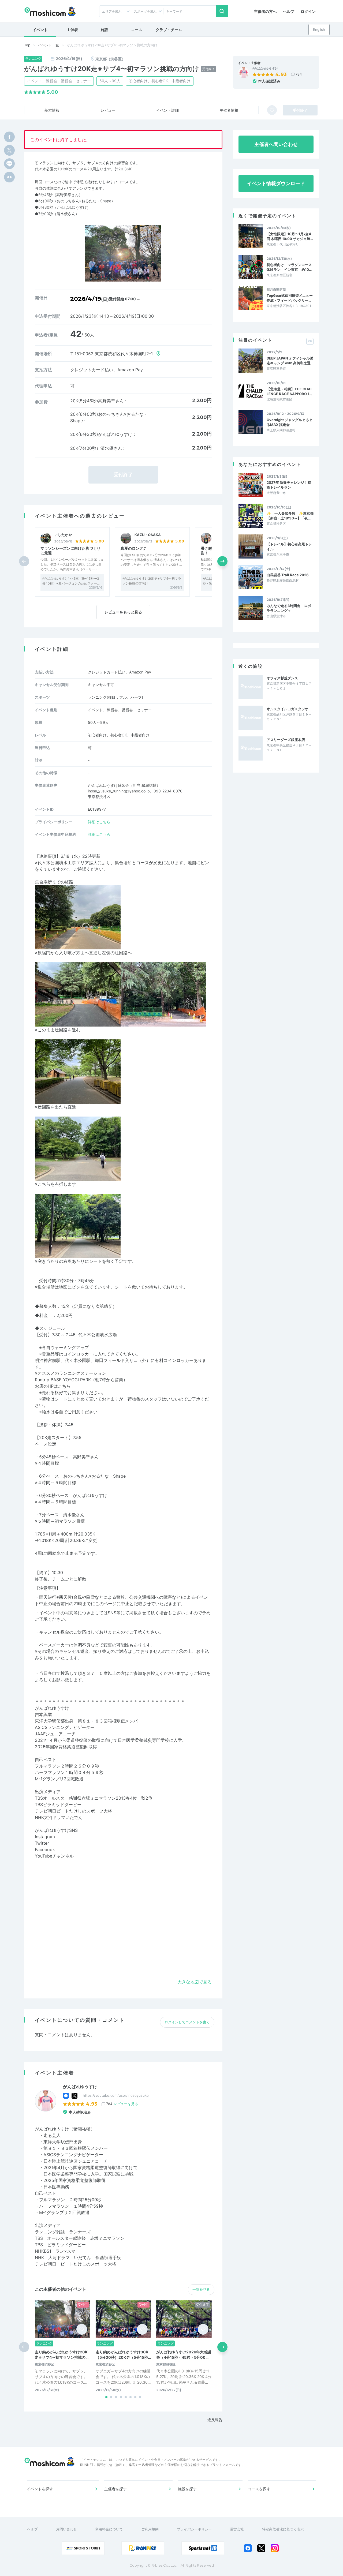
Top (27, 45)
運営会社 (237, 2529)
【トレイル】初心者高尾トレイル (289, 546)
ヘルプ (289, 11)
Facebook (45, 1849)
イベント (40, 30)
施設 (105, 30)
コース (137, 30)
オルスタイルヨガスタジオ (288, 709)
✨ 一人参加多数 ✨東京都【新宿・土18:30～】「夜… (290, 516)
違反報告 (215, 2420)
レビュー (108, 110)
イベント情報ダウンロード (276, 183)
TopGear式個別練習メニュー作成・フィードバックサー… (290, 298)
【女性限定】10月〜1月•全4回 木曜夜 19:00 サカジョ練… (290, 236)
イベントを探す (40, 2489)
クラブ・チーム (169, 30)
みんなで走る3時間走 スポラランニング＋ (289, 608)
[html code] (9, 177)
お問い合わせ (66, 2529)
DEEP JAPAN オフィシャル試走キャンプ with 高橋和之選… (290, 361)
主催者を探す (115, 2489)
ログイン (308, 11)
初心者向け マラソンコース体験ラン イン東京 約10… (289, 267)
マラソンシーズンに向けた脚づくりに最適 (70, 551)
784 (299, 74)
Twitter (42, 1843)
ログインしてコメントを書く (187, 2022)
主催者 (72, 30)
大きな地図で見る (195, 1982)
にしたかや (63, 535)
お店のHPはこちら (53, 1386)
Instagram (45, 1837)
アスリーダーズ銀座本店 (286, 740)
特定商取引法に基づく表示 (283, 2529)
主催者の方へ (265, 11)
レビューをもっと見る (123, 612)
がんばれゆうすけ (265, 69)
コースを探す (259, 2489)
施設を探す (187, 2489)
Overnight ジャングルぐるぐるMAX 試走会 (290, 422)
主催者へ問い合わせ (276, 144)
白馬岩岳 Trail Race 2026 (288, 575)
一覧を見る (201, 2289)
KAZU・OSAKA (148, 535)
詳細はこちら (99, 822)
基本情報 (52, 110)
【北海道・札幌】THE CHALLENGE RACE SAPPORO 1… (290, 391)
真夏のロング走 (134, 548)
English (319, 29)
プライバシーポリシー (194, 2529)
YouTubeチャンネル (54, 1856)
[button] (222, 561)
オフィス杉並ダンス (282, 678)
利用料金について (109, 2529)
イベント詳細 (167, 110)
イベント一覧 (49, 45)
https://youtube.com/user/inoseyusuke (116, 2095)
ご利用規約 (150, 2529)
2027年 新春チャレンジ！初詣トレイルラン (289, 485)
